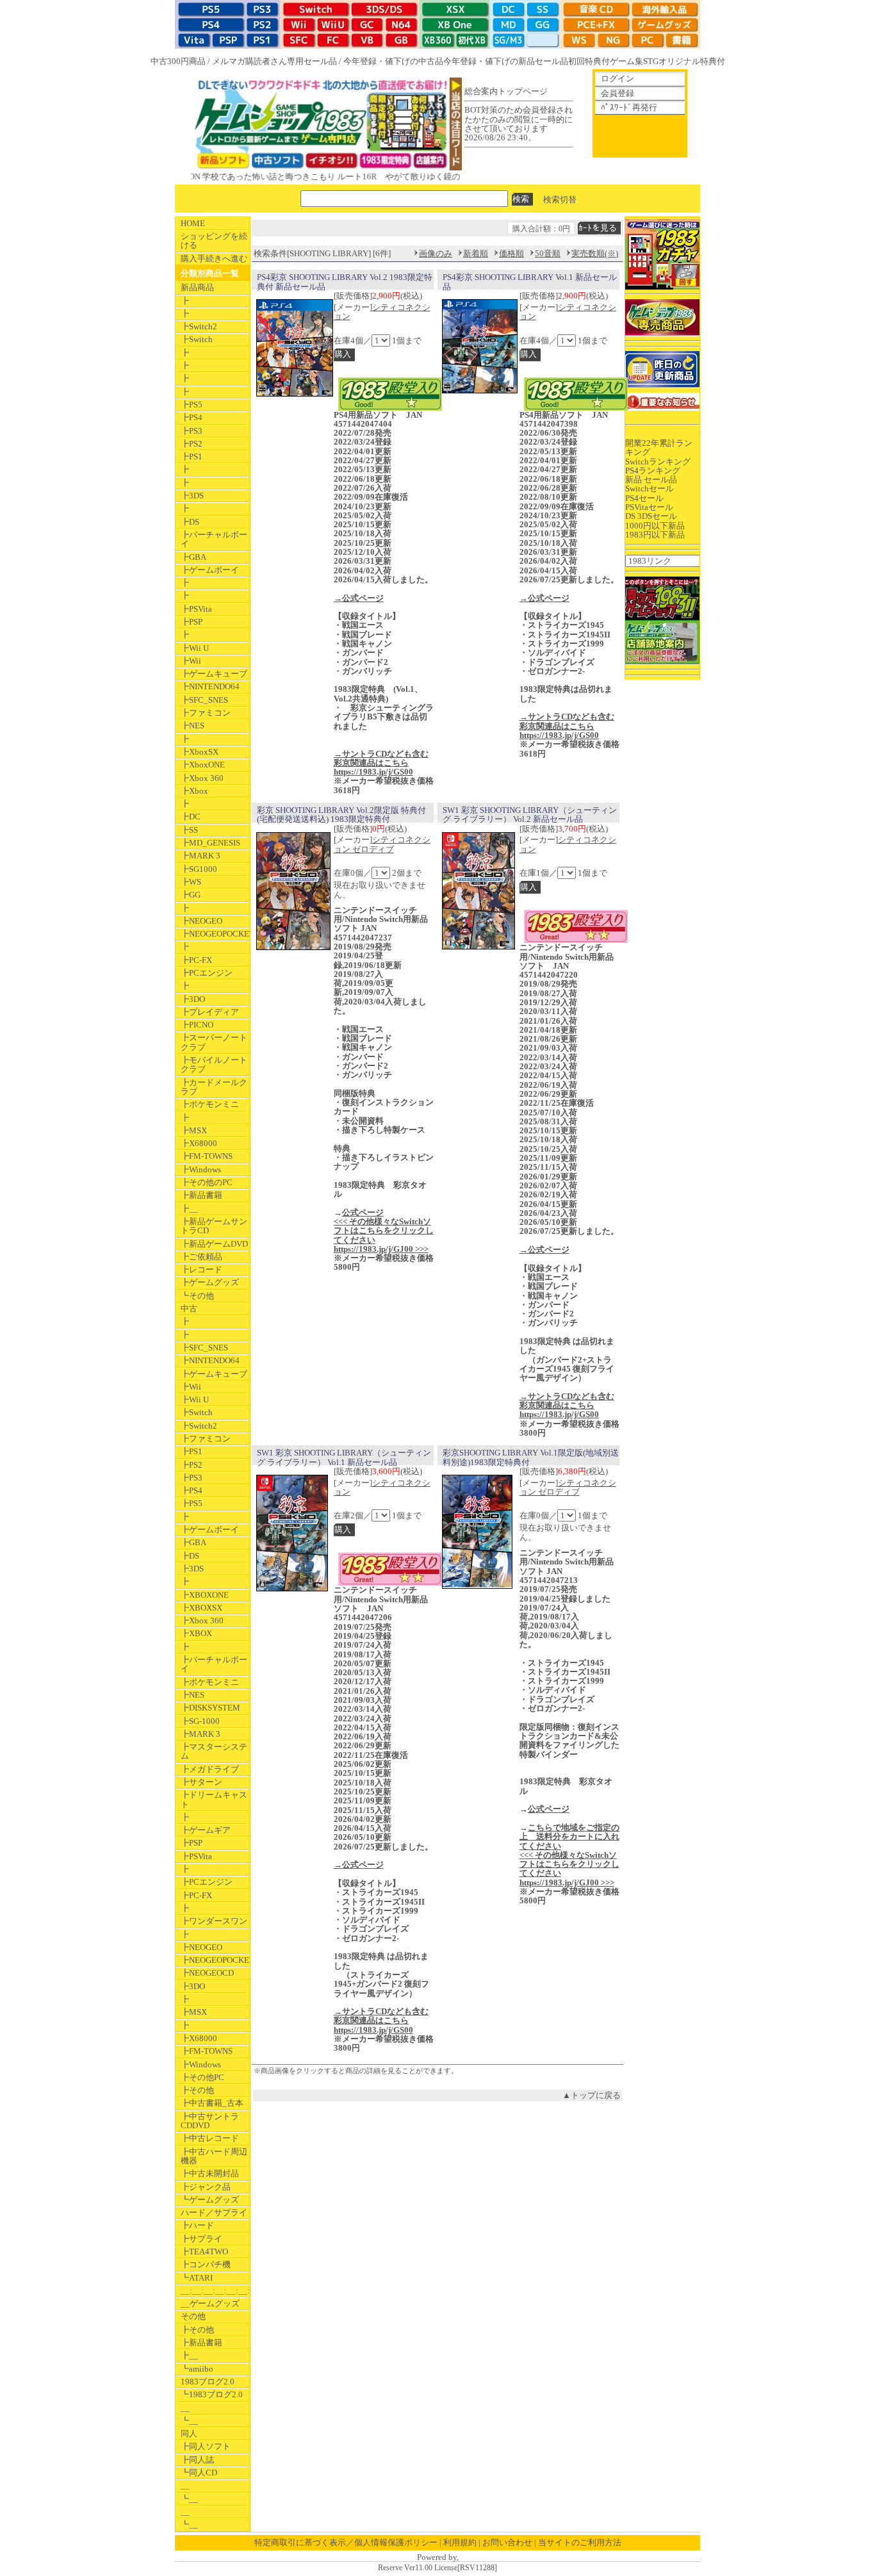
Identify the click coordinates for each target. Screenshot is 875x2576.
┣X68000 (199, 1143)
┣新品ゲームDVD (214, 1244)
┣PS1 (192, 456)
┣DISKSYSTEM (210, 1708)
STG (651, 61)
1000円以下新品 (655, 526)
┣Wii (191, 661)
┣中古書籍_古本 (212, 2103)
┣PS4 (192, 417)
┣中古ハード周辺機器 (214, 2156)
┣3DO (193, 999)
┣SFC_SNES (204, 700)
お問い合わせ (507, 2542)
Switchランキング (658, 462)
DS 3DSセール (651, 516)
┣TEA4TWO (204, 2252)
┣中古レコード (210, 2138)
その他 (193, 2316)
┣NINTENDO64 (210, 686)
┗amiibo (197, 2369)
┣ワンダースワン (214, 1921)
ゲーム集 (626, 61)
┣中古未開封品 (210, 2173)
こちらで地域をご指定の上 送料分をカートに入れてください (569, 1837)
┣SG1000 (199, 869)
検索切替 (560, 199)
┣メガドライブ (210, 1769)
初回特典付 (589, 61)
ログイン (617, 78)
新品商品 (197, 287)
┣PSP (192, 622)
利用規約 (460, 2542)
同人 (189, 2433)
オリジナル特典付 (692, 61)
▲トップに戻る (592, 2095)
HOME (193, 223)
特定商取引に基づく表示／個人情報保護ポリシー (346, 2542)
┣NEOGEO (201, 921)
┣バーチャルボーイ (214, 539)
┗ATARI (197, 2278)
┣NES (192, 726)
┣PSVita (196, 609)
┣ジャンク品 (206, 2187)
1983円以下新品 (655, 535)
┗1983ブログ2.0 (212, 2394)
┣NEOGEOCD (207, 1973)
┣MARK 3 (200, 856)
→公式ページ (359, 598)
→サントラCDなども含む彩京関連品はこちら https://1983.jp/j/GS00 (381, 763)
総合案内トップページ (506, 91)
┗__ (189, 2421)
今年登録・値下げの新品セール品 (506, 61)
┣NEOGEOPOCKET (215, 934)
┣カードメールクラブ (214, 1087)
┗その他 (197, 1296)
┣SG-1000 (200, 1721)
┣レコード (201, 1269)
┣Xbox (194, 791)
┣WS (191, 882)
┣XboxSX (200, 752)
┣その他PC (202, 2077)
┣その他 (197, 2090)
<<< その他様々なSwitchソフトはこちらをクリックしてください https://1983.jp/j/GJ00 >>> (384, 1235)
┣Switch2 (199, 326)
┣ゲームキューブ (214, 674)
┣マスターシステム (214, 1751)
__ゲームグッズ (210, 2303)
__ (185, 2408)
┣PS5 (192, 405)
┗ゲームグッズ (210, 2200)
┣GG (191, 895)
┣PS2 (192, 444)
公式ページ (363, 1212)
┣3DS (192, 496)
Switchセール (650, 488)
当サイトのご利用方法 (580, 2542)
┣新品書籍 (201, 1195)
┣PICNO (197, 1025)
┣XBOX (196, 1633)
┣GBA (193, 557)
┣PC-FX (196, 960)
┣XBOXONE (205, 1595)
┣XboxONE (203, 765)
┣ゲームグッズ (210, 1282)
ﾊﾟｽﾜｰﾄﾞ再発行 (629, 107)
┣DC (191, 816)
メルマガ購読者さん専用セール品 (274, 61)
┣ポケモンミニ (210, 1104)
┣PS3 (192, 431)
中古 (189, 1309)
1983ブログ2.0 (208, 2382)
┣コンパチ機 (206, 2264)
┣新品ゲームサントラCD (214, 1226)
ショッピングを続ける (214, 241)
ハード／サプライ (214, 2212)
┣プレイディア (210, 1012)
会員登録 (617, 93)
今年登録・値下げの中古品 (393, 61)
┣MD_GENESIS (210, 843)
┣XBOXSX (201, 1608)
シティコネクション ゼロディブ (382, 844)
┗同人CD (199, 2473)
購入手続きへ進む (214, 258)
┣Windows (201, 1169)
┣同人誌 (197, 2460)
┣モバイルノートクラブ (214, 1064)
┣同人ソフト (206, 2446)
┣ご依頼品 (201, 1257)
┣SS (189, 830)
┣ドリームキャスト (214, 1799)
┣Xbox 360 (202, 778)
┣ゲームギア (206, 1830)
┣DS (190, 522)
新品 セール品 (651, 480)
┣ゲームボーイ (210, 570)
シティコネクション (382, 312)
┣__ (189, 1209)
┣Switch (197, 339)
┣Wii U (195, 648)
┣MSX (194, 1130)
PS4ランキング (653, 471)
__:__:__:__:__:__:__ (215, 2291)
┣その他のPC (207, 1182)
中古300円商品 (178, 61)
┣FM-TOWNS (207, 1156)
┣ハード (197, 2225)
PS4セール (644, 498)
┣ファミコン (206, 713)
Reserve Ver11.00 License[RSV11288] (437, 2568)
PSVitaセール (649, 507)
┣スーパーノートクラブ (214, 1042)
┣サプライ (201, 2239)
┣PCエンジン (207, 973)
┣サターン (201, 1782)
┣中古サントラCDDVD (210, 2121)
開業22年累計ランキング (659, 447)
